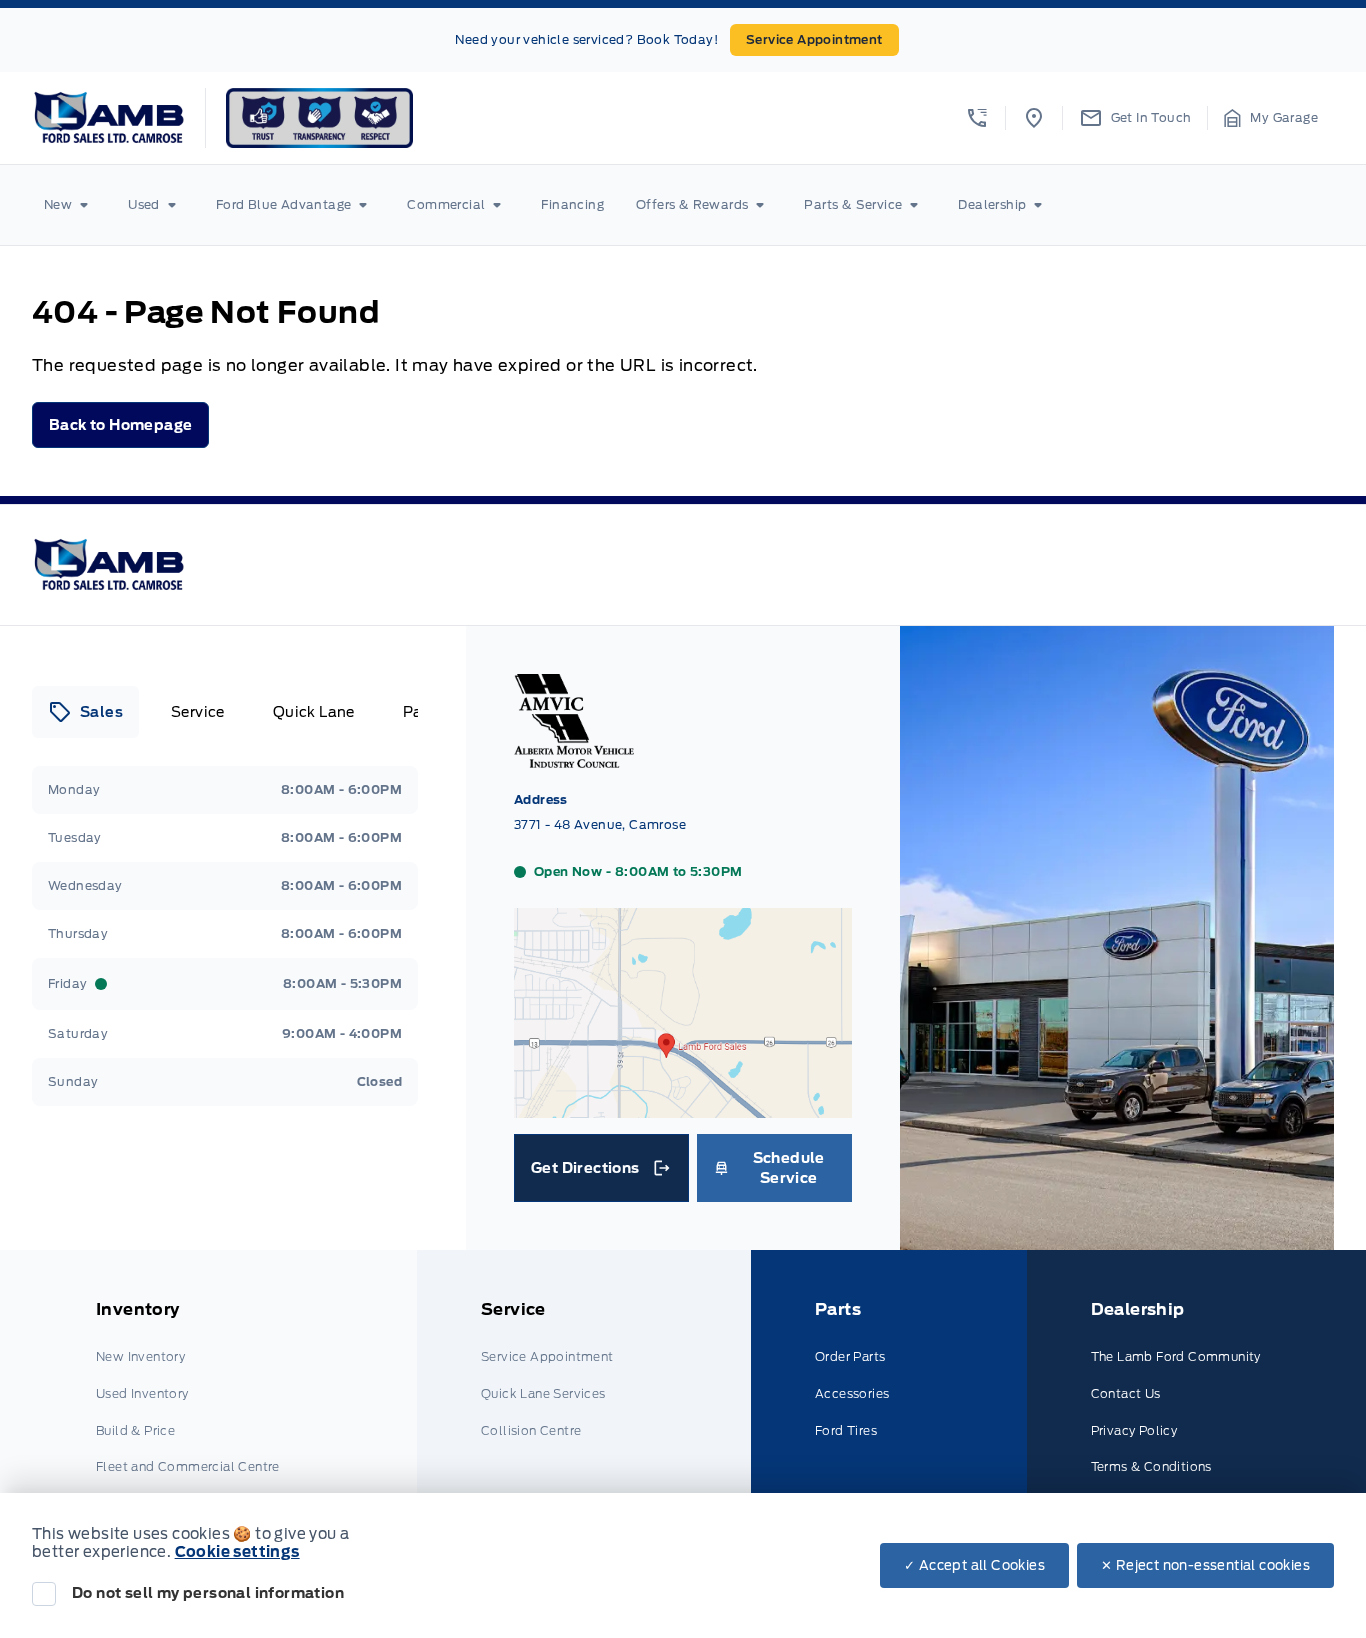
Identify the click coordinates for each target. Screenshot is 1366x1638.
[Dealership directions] (683, 1108)
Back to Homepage (120, 425)
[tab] (85, 712)
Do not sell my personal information (208, 1593)
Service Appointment (814, 39)
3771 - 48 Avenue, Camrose (600, 824)
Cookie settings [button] (237, 1552)
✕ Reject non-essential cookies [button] (1205, 1565)
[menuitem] (70, 205)
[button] (977, 118)
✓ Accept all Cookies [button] (974, 1565)
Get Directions (599, 1173)
